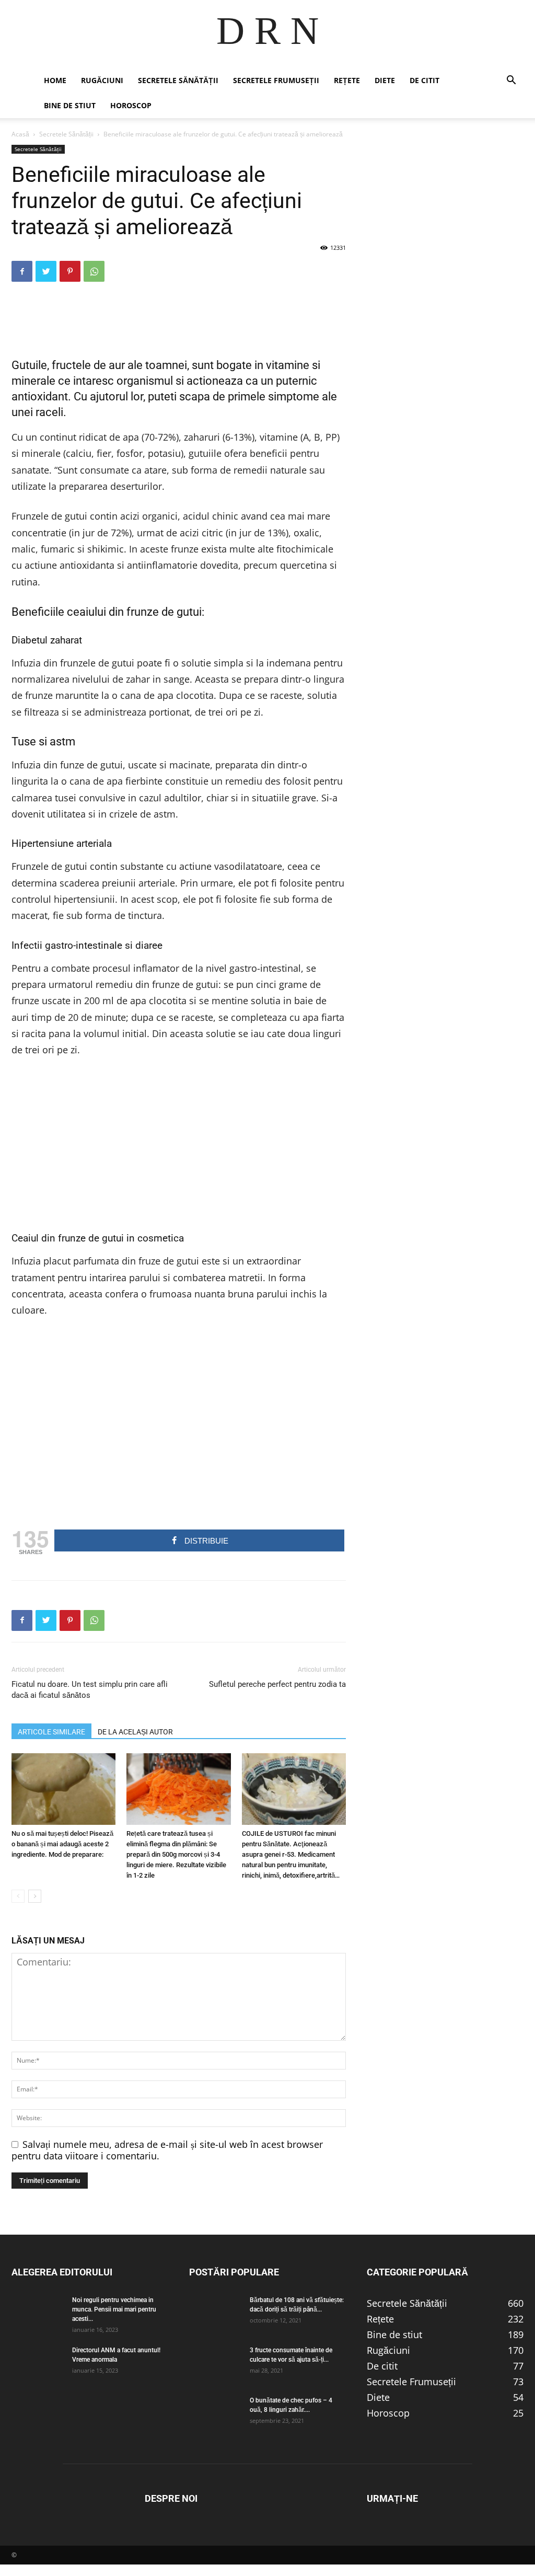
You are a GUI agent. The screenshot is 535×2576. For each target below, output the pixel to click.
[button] (511, 80)
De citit (424, 80)
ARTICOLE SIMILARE (51, 1732)
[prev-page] (18, 1896)
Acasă (20, 134)
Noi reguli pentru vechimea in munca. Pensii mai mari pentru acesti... (114, 2309)
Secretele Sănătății (178, 80)
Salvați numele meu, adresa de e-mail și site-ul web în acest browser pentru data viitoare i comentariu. (167, 2150)
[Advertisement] (179, 317)
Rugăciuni (102, 80)
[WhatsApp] (94, 271)
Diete (385, 80)
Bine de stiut (70, 105)
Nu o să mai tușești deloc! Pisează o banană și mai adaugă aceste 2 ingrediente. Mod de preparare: (62, 1844)
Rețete (347, 80)
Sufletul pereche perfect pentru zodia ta (277, 1684)
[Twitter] (46, 271)
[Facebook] (22, 271)
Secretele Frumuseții (276, 80)
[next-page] (35, 1896)
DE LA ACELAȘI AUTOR (135, 1732)
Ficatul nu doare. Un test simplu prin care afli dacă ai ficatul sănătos (90, 1690)
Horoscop (131, 105)
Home (55, 80)
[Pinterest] (70, 271)
